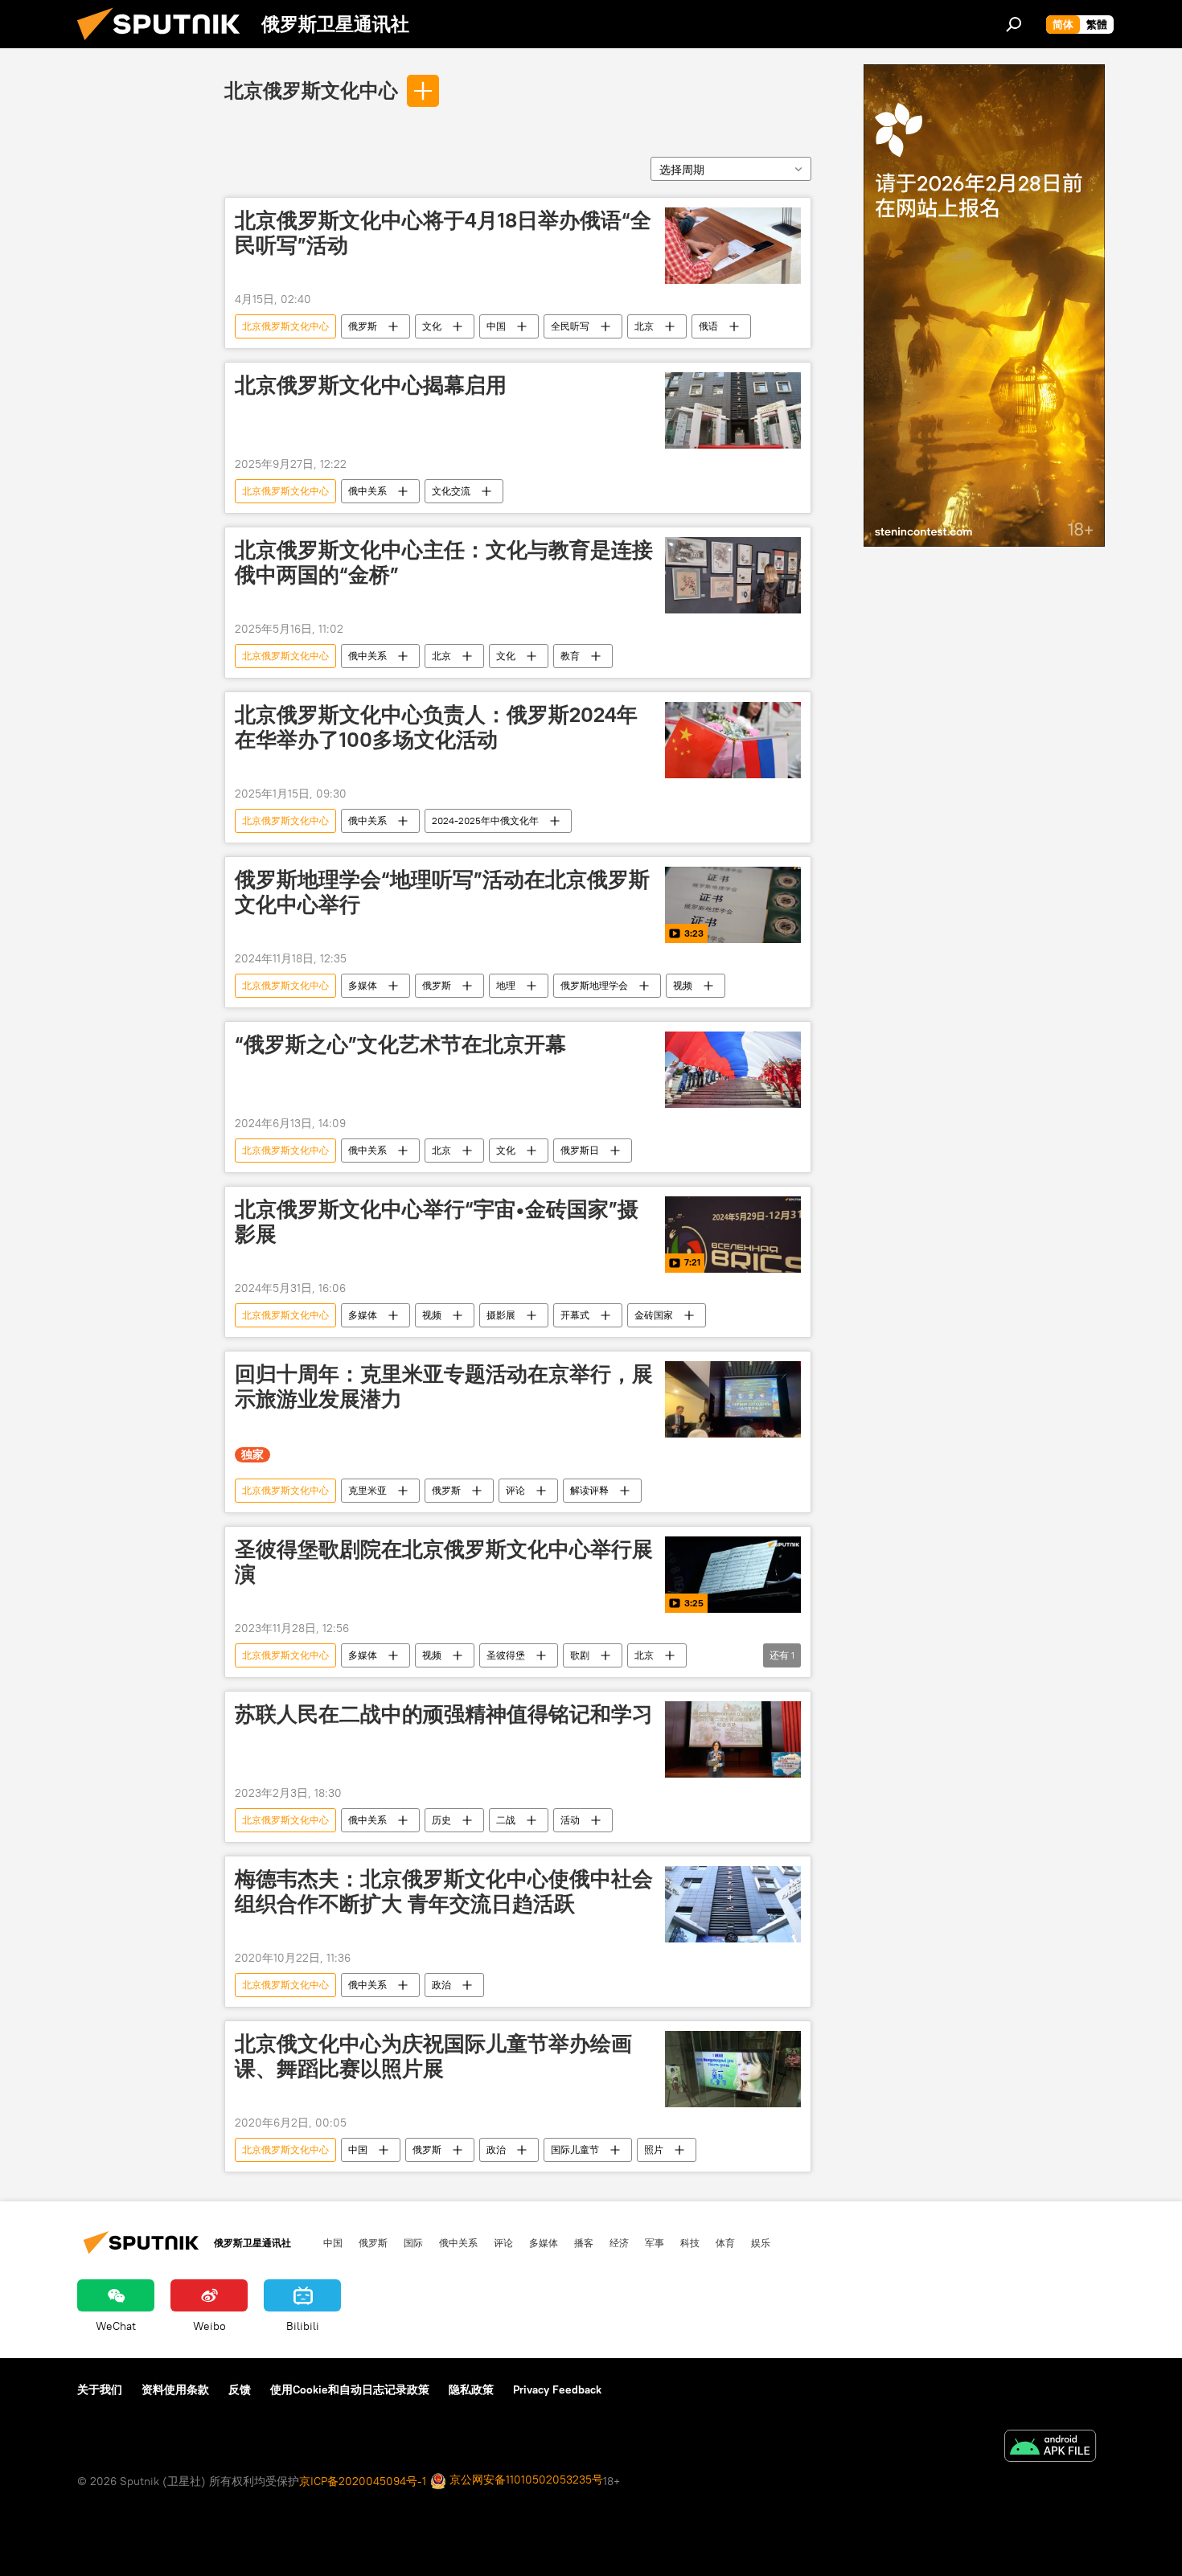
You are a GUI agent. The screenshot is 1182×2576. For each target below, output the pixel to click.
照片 (654, 2149)
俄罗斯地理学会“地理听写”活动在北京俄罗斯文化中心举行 (442, 892)
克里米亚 (367, 1490)
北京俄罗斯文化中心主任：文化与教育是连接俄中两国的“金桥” (444, 562)
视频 (683, 985)
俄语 (708, 326)
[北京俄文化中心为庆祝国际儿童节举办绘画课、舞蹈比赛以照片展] (733, 2069)
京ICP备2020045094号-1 (363, 2481)
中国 (496, 326)
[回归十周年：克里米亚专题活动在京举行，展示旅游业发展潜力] (733, 1399)
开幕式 (575, 1315)
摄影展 (501, 1315)
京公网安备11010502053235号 (525, 2480)
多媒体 (363, 985)
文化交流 (451, 491)
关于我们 (100, 2389)
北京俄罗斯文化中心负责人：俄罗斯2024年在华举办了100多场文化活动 (436, 727)
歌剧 (580, 1655)
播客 (584, 2242)
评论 (515, 1490)
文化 (432, 326)
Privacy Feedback (557, 2389)
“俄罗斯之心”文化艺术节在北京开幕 (400, 1044)
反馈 (240, 2389)
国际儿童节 (575, 2149)
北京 (644, 326)
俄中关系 (367, 491)
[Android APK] (1050, 2448)
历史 (441, 1820)
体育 (725, 2242)
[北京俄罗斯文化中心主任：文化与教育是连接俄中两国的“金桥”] (733, 575)
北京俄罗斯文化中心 (311, 90)
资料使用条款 (175, 2389)
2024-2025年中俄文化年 (485, 820)
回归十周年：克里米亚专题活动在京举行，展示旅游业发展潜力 (444, 1386)
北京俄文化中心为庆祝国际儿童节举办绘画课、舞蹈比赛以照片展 (433, 2056)
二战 (506, 1820)
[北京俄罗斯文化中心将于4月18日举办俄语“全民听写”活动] (733, 246)
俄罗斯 (363, 326)
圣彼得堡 (506, 1655)
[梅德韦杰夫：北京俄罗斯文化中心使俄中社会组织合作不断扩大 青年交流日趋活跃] (733, 1904)
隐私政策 (471, 2389)
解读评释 (589, 1490)
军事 (655, 2242)
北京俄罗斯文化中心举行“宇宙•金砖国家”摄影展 (437, 1222)
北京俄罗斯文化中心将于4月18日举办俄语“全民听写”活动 (443, 233)
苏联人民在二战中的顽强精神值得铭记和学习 (444, 1714)
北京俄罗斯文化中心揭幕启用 (371, 385)
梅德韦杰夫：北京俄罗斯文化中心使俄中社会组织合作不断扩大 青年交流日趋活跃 (444, 1891)
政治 (441, 1985)
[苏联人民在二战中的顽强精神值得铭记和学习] (733, 1739)
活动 (570, 1820)
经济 (619, 2242)
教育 (570, 656)
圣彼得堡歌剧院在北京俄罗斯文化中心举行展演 (444, 1562)
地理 (506, 985)
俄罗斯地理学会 (594, 985)
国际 (413, 2242)
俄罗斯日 (580, 1150)
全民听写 (570, 326)
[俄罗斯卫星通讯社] (165, 44)
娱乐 (761, 2242)
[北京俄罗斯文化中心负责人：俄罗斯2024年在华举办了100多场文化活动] (733, 740)
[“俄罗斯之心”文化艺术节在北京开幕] (733, 1070)
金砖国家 (654, 1315)
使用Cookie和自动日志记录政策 (350, 2389)
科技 (690, 2242)
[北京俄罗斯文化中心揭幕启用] (733, 410)
